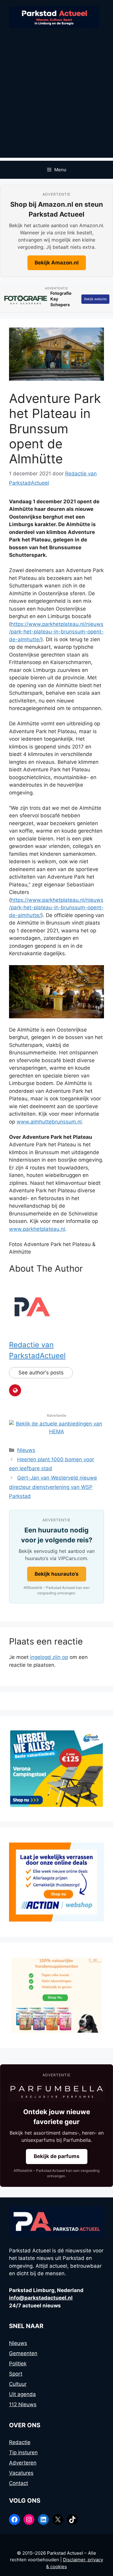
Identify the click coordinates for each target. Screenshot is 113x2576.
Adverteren (23, 2463)
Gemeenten (23, 2353)
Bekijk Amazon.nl (57, 263)
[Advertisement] (56, 101)
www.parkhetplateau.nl (37, 1229)
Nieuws (26, 1450)
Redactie (20, 2442)
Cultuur (18, 2384)
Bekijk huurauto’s (57, 1574)
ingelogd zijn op (49, 1657)
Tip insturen (23, 2453)
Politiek (18, 2364)
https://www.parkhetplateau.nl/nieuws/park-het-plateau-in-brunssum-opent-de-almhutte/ (56, 632)
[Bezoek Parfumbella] (56, 2092)
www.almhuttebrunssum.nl (49, 1122)
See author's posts (41, 1373)
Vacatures (21, 2473)
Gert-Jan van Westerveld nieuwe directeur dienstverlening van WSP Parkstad (53, 1487)
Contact (19, 2483)
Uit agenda (22, 2394)
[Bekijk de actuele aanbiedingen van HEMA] (56, 1431)
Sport (16, 2374)
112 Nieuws (23, 2404)
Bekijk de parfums (57, 2156)
